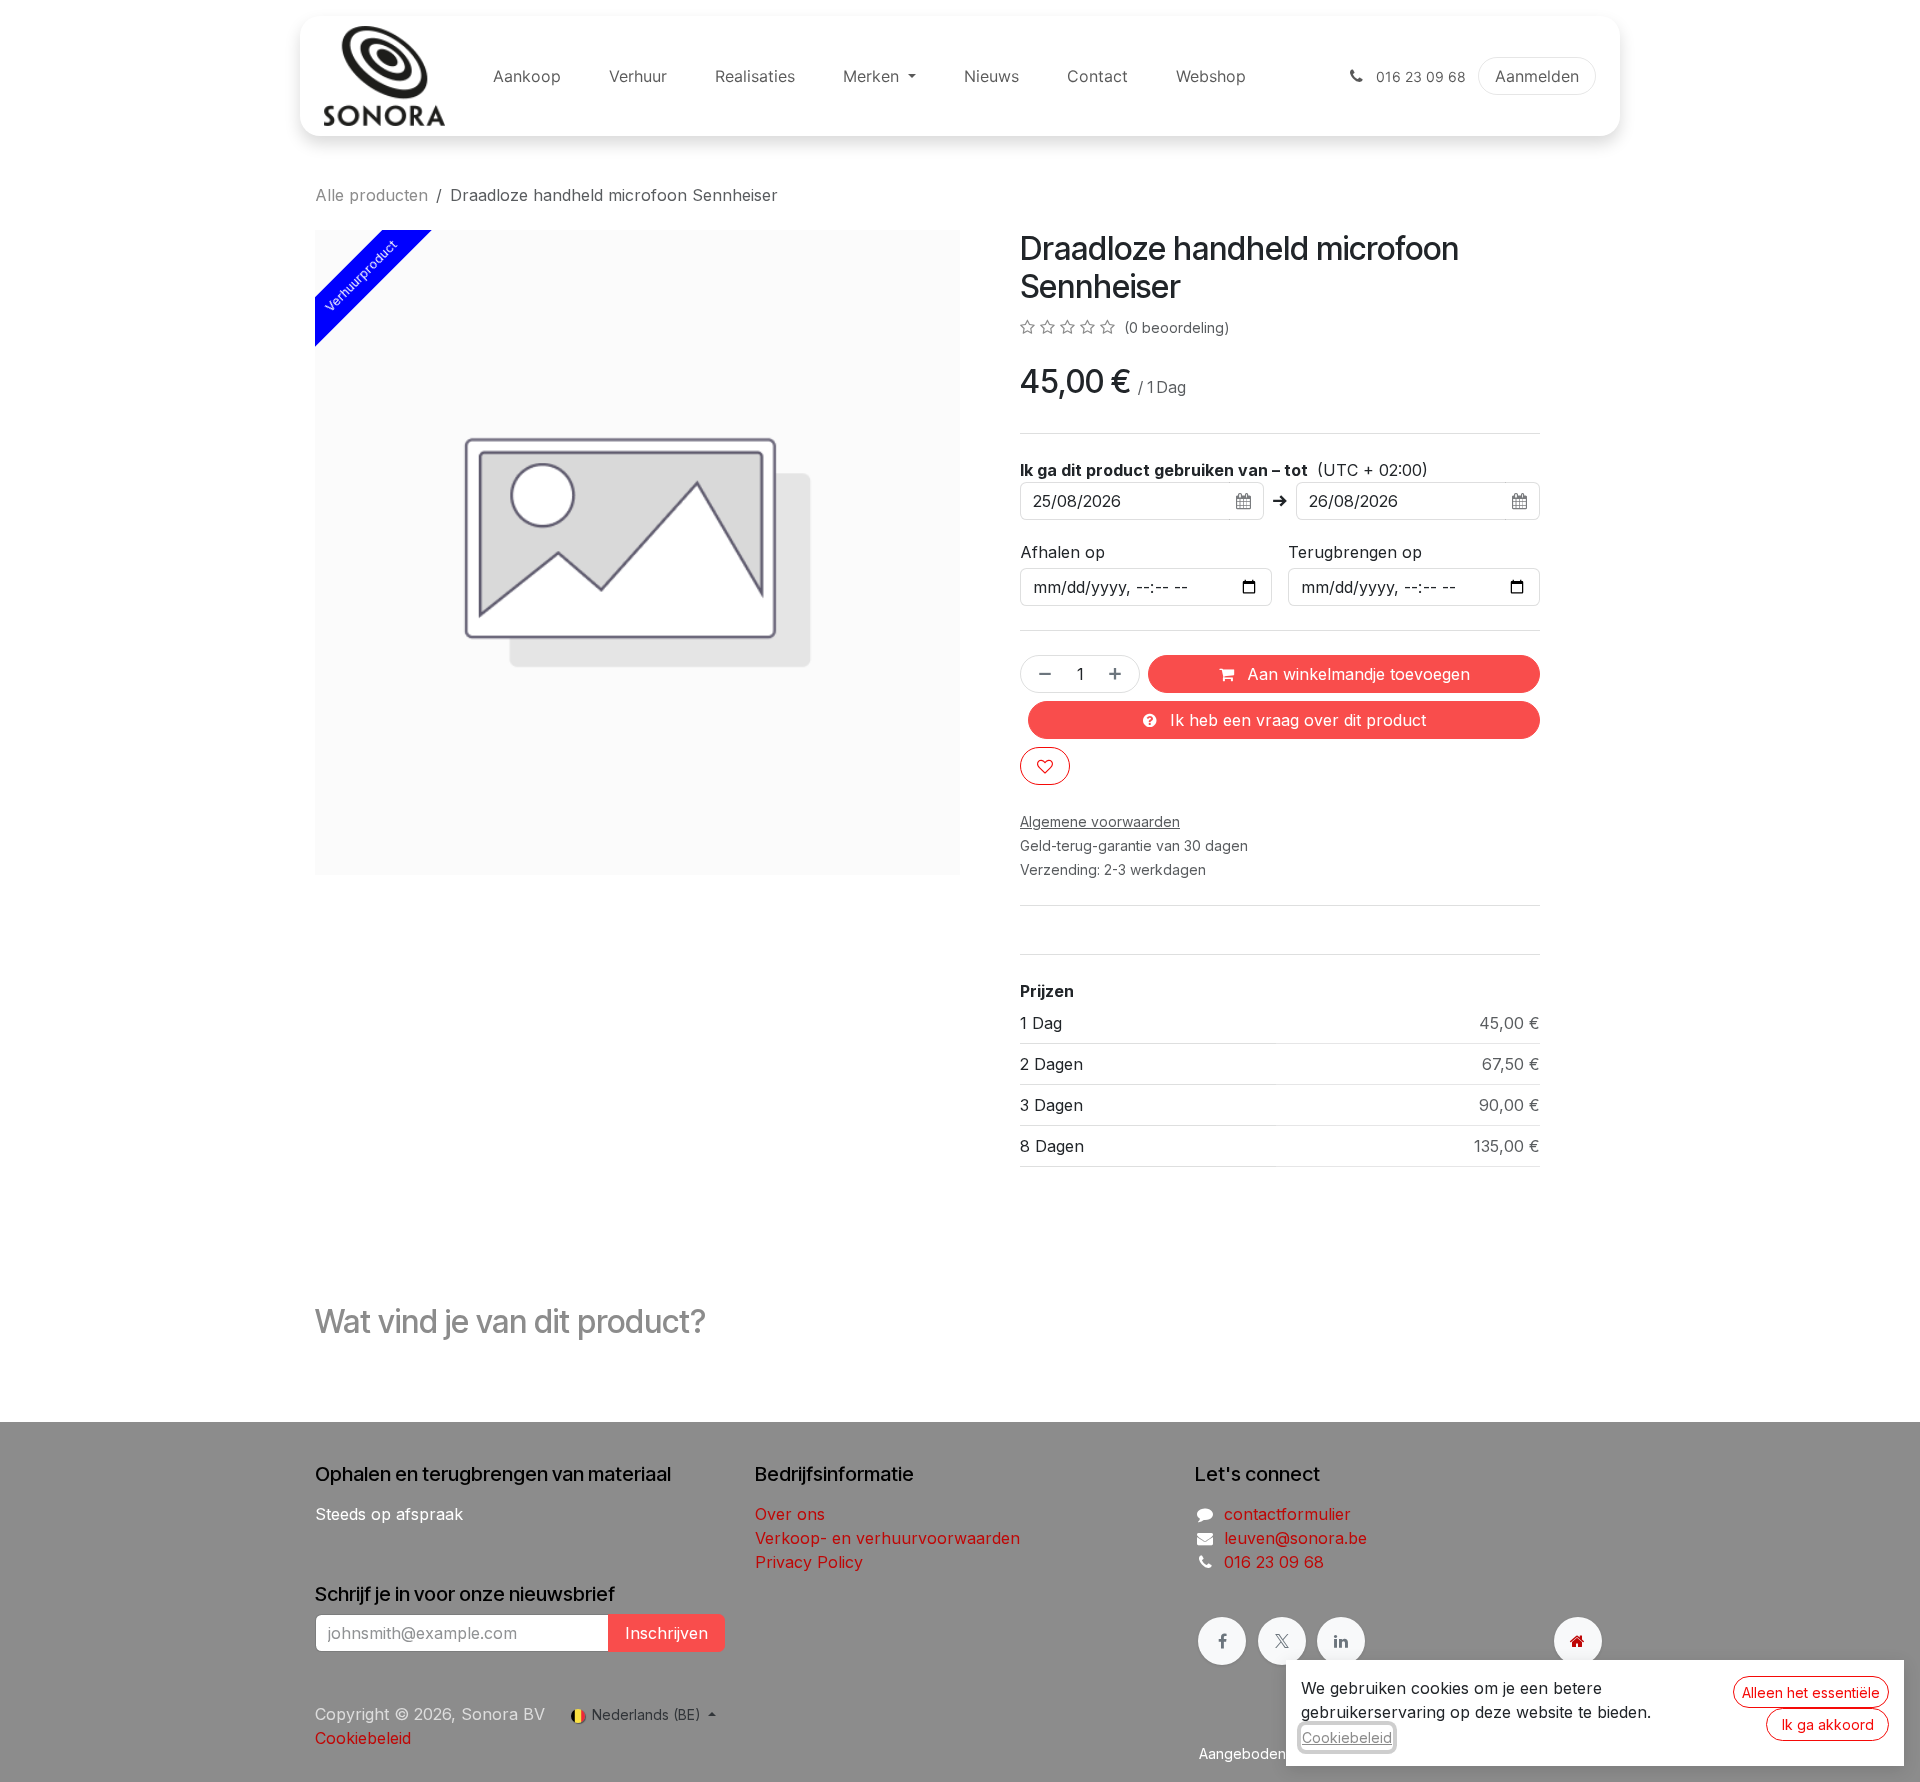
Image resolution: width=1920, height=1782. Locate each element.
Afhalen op (1062, 552)
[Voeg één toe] (1119, 674)
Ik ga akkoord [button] (1828, 1724)
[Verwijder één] (1041, 674)
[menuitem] (527, 76)
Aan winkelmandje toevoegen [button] (1356, 674)
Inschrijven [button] (666, 1633)
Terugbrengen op (1355, 552)
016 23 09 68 (1274, 1562)
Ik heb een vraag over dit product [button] (1295, 720)
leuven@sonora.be (1295, 1538)
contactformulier (1287, 1514)
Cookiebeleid (363, 1738)
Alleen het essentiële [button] (1811, 1692)
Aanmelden (1537, 76)
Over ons (790, 1514)
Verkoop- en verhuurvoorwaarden (887, 1538)
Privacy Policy (809, 1562)
